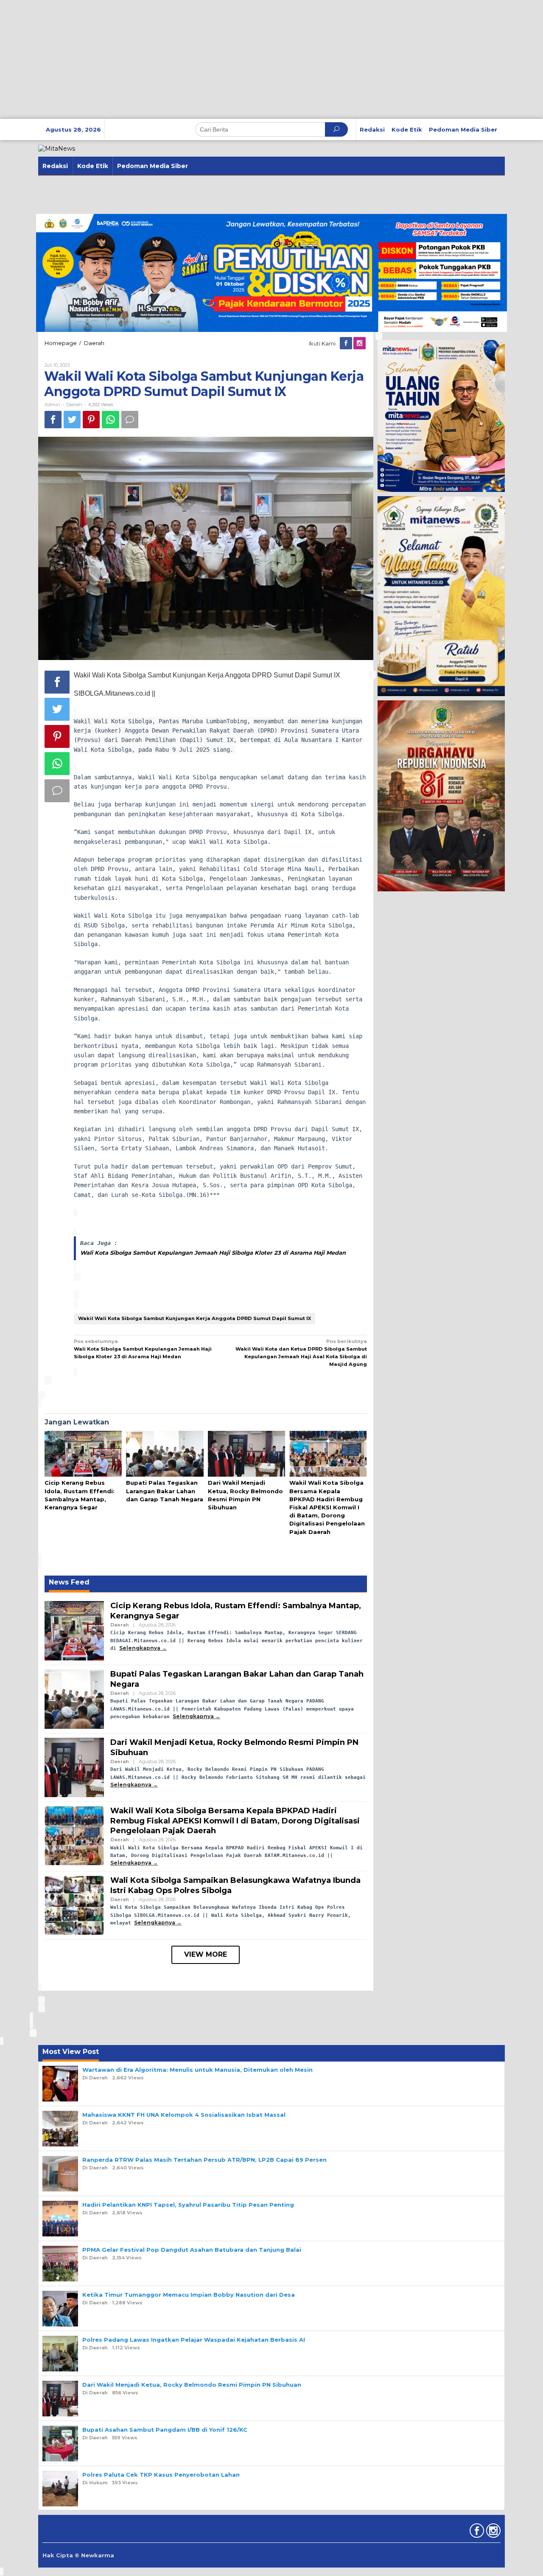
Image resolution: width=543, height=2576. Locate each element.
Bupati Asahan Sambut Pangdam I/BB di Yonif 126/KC (165, 2430)
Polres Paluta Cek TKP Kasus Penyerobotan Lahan (161, 2475)
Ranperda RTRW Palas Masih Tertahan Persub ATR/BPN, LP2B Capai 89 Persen (204, 2160)
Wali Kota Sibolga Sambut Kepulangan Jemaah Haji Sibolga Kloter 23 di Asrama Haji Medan (213, 1253)
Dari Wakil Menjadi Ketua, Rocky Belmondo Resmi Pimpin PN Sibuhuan (192, 2385)
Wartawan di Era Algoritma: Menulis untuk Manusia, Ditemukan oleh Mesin (197, 2070)
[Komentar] (130, 420)
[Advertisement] (255, 59)
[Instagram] (360, 343)
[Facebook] (347, 343)
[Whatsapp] (111, 420)
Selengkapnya (140, 1648)
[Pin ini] (91, 420)
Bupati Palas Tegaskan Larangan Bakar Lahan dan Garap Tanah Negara (165, 1491)
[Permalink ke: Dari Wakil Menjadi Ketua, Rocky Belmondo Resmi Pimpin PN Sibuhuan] (246, 1454)
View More (206, 1954)
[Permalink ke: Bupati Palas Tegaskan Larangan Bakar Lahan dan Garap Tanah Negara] (165, 1454)
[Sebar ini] (53, 420)
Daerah (74, 405)
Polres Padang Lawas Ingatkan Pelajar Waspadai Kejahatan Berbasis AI (194, 2340)
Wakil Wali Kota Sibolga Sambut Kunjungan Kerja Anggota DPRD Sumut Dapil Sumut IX (195, 1318)
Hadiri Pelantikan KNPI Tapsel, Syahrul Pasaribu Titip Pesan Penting (188, 2205)
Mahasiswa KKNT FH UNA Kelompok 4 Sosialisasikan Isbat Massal (184, 2115)
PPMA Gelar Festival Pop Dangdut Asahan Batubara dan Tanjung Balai (192, 2250)
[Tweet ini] (72, 420)
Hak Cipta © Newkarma (78, 2555)
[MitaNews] (57, 148)
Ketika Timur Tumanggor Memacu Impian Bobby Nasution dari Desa (189, 2295)
